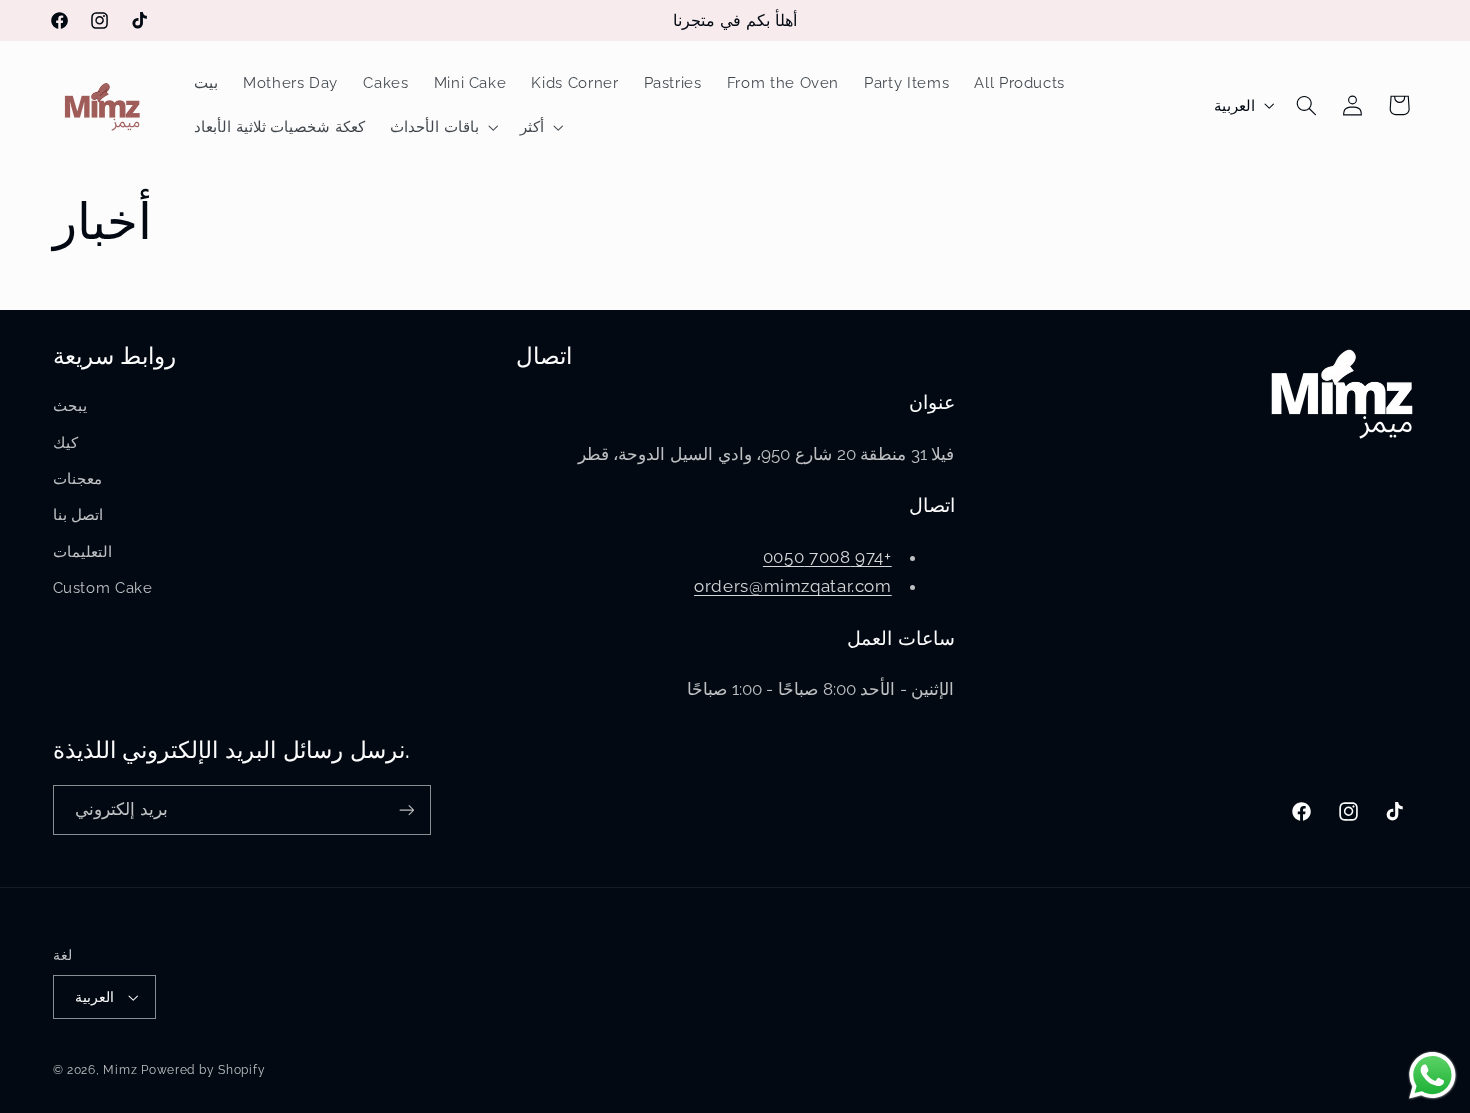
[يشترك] (406, 809)
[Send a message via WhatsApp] (1432, 1075)
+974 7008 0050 (827, 557)
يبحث (70, 405)
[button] (442, 127)
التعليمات (82, 551)
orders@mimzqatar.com (793, 586)
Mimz (122, 1070)
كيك (65, 442)
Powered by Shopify (203, 1070)
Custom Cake (103, 587)
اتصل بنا (78, 514)
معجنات (77, 478)
